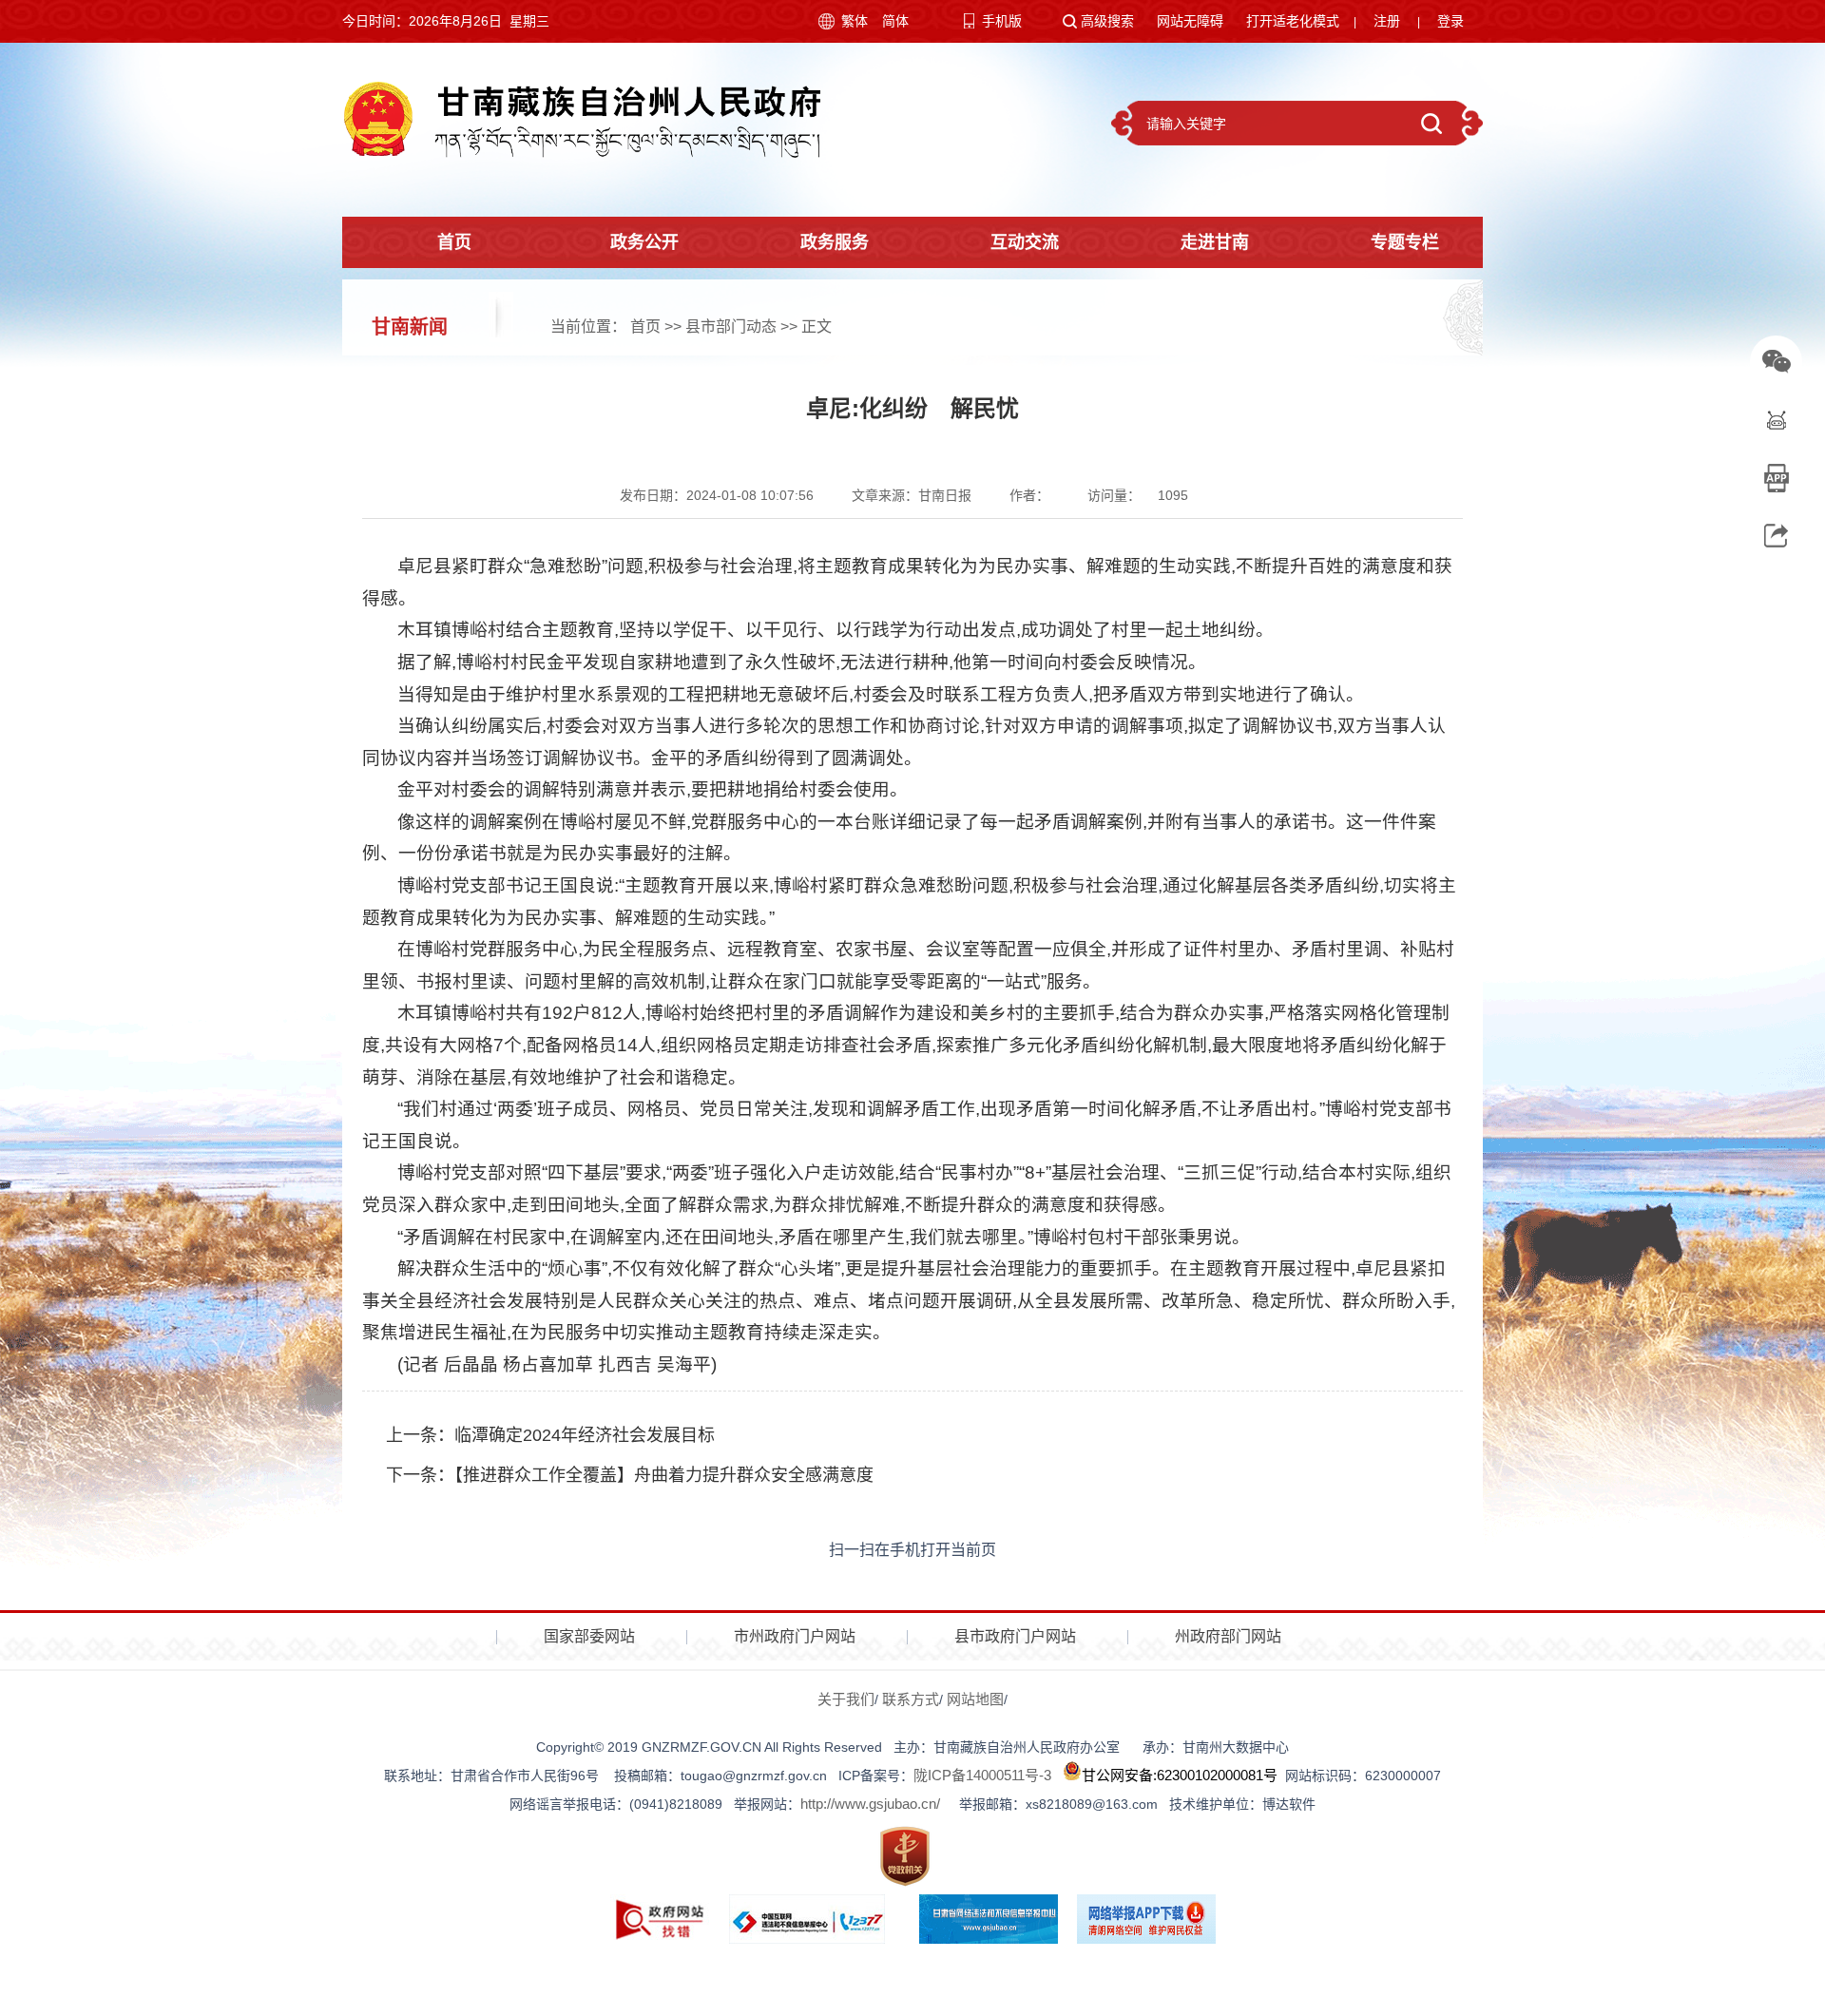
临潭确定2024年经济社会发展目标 (585, 1435)
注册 (1387, 21)
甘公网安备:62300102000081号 (1180, 1775)
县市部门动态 (731, 326)
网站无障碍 (1190, 21)
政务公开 (644, 242)
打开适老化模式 (1293, 21)
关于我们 (846, 1699)
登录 (1450, 21)
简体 (895, 21)
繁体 (855, 21)
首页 (454, 242)
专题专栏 (1405, 242)
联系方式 (911, 1699)
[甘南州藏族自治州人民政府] (581, 119)
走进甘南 (1215, 242)
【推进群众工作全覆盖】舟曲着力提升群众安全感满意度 (664, 1475)
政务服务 (835, 242)
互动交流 (1025, 242)
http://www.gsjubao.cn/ (870, 1804)
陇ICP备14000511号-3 (982, 1775)
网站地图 (975, 1699)
